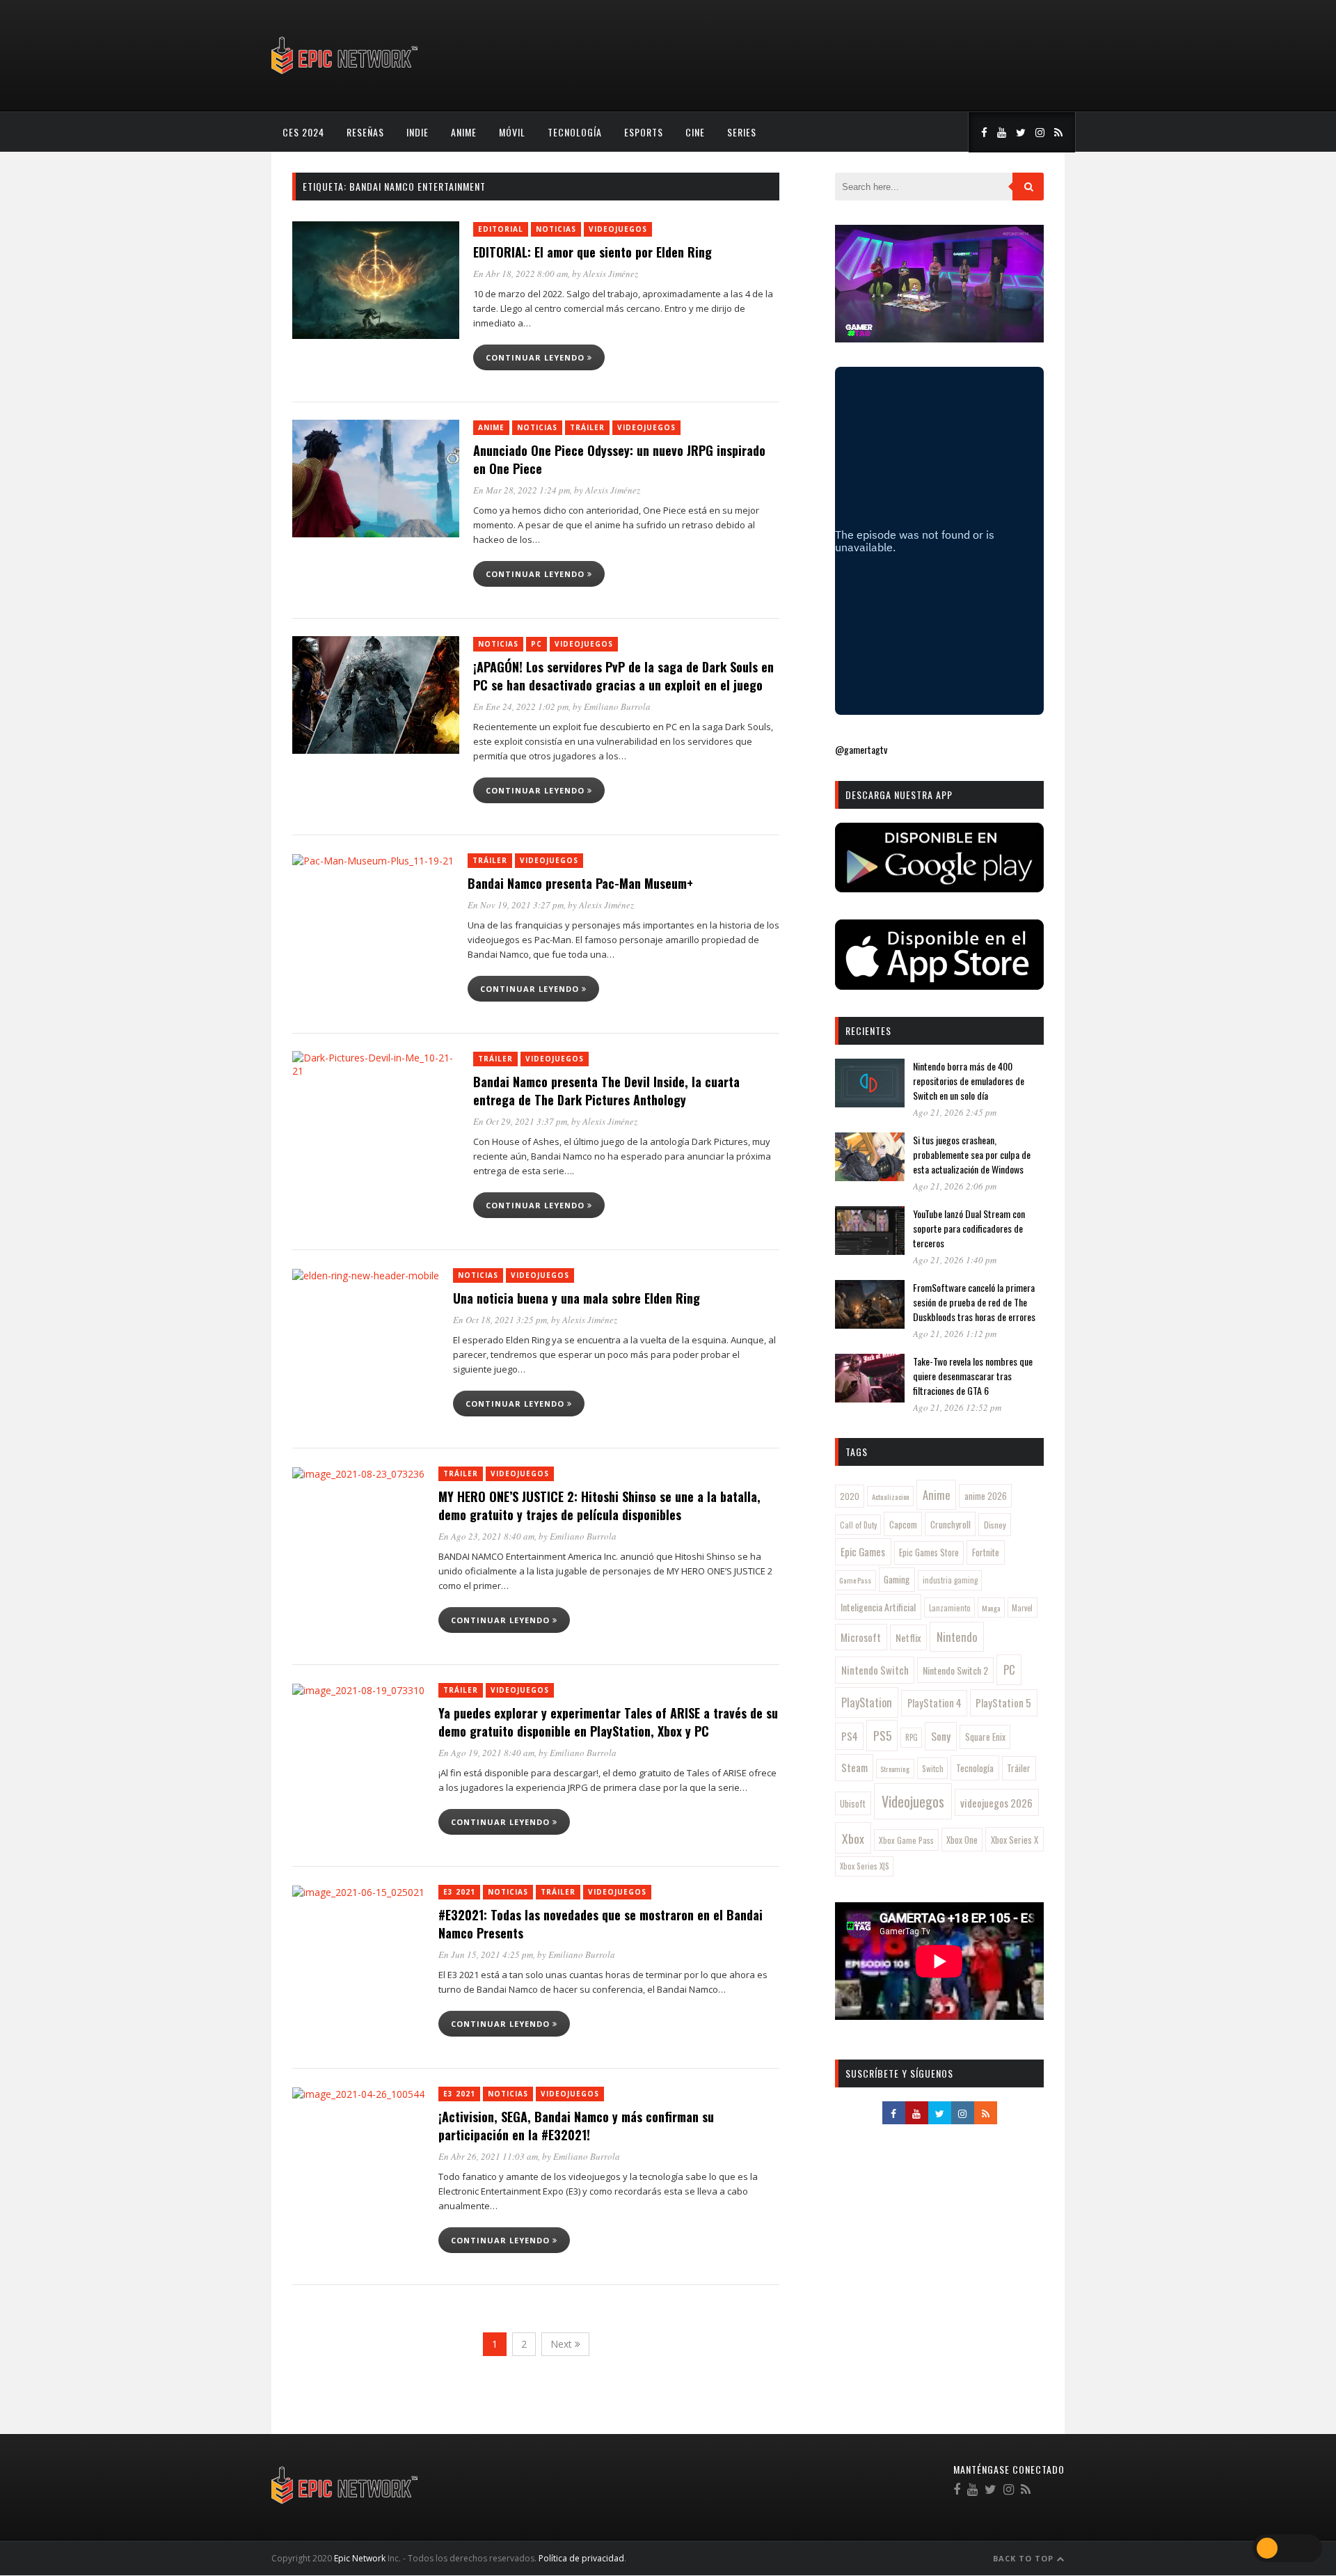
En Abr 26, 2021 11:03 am (488, 2156)
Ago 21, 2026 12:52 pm (957, 1407)
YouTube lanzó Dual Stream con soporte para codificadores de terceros (969, 1228)
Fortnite (986, 1552)
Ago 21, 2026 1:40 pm (955, 1260)
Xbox (853, 1838)
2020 (850, 1496)
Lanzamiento (950, 1608)
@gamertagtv (861, 749)
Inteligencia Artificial (878, 1607)
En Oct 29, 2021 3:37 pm (520, 1121)
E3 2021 (459, 1892)
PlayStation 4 (935, 1703)
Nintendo (957, 1637)
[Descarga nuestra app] (939, 888)
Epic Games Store (929, 1552)
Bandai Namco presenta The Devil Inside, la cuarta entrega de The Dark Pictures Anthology (606, 1091)
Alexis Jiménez (611, 274)
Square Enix (985, 1737)
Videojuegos (618, 229)
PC (536, 644)
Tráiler (587, 427)
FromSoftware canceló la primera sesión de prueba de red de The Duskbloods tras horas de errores (974, 1302)
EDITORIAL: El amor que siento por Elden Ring (593, 252)
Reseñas (365, 132)
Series (742, 132)
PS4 (850, 1736)
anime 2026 (986, 1496)
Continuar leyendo (536, 357)
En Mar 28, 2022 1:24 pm (522, 490)
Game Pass (855, 1580)
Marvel (1022, 1608)
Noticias (556, 229)
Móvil (512, 132)
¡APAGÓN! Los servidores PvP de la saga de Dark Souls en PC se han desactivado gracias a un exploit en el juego (623, 676)
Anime (464, 132)
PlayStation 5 (1003, 1702)
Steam (854, 1767)
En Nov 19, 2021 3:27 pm (516, 905)
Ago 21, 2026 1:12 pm (955, 1334)
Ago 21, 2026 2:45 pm (955, 1112)
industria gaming (950, 1580)
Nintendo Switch (875, 1670)
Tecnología (575, 132)
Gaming (897, 1579)
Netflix (908, 1637)
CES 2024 (303, 132)
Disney (995, 1525)
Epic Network (360, 2558)
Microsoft (861, 1637)
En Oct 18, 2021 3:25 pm (500, 1320)
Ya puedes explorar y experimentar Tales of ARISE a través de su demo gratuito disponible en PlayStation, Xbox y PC (608, 1722)
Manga (991, 1608)
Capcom (903, 1524)
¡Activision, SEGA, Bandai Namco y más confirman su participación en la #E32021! (576, 2126)
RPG (912, 1737)
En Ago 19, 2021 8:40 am (486, 1753)
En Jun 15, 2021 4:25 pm (486, 1954)
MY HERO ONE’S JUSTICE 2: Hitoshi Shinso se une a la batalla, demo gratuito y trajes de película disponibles (599, 1506)
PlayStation (867, 1702)
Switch (933, 1768)
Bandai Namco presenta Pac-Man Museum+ (580, 883)
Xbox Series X (1015, 1840)
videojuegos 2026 (996, 1803)
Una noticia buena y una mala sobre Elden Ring (576, 1298)
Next (563, 2344)
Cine (695, 132)
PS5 (882, 1735)
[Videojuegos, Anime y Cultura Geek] (345, 76)
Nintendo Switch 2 (955, 1670)
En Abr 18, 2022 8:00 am (520, 274)
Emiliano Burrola (617, 706)
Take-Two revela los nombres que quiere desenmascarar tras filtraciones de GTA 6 (973, 1376)
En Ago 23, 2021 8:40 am (486, 1536)
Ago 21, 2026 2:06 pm (955, 1186)
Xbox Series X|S (865, 1866)
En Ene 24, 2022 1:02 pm (521, 706)
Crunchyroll (951, 1524)
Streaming (895, 1769)
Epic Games (863, 1551)
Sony (941, 1736)
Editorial (501, 229)
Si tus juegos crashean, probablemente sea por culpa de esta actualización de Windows (972, 1154)
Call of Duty (858, 1525)
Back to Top (1025, 2558)
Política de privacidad (581, 2558)
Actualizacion (891, 1496)
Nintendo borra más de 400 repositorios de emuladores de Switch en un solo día (969, 1081)
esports (644, 132)
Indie (417, 132)
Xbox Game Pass (906, 1840)
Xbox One (962, 1840)
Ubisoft (853, 1804)
